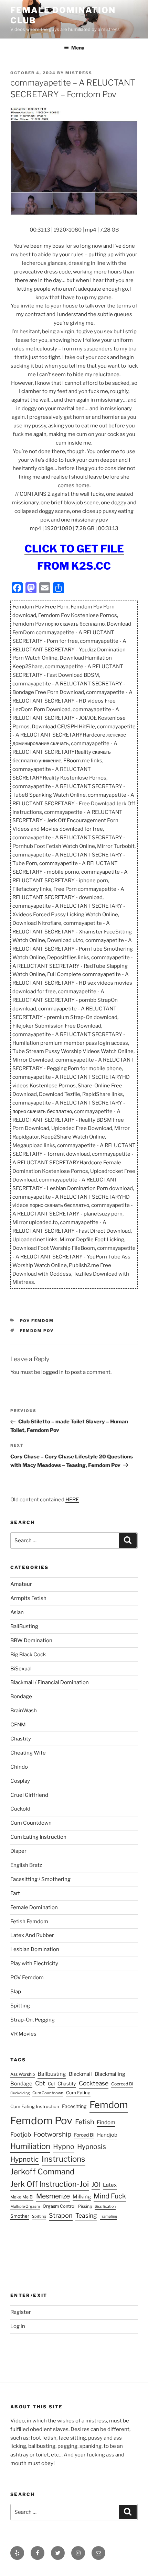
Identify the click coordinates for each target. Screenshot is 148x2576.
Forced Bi (84, 2135)
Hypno (64, 2147)
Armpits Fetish (28, 1598)
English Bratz (26, 1865)
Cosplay (20, 1781)
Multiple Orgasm (25, 2206)
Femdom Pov (37, 1331)
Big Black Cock (28, 1655)
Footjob (21, 2135)
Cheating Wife (28, 1753)
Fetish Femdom (29, 1922)
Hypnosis (92, 2147)
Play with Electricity (34, 1963)
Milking (82, 2197)
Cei (51, 2084)
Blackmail (80, 2074)
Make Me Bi (22, 2197)
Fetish (84, 2122)
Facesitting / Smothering (40, 1879)
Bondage (21, 1696)
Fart (15, 1893)
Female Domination (34, 1907)
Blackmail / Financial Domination (50, 1682)
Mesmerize (53, 2196)
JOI (96, 2185)
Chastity (21, 1739)
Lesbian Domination (35, 1949)
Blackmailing (110, 2074)
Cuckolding (20, 2093)
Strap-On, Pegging (33, 2020)
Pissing (85, 2206)
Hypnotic (25, 2159)
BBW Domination (31, 1640)
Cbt (40, 2083)
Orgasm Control (59, 2206)
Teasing (86, 2215)
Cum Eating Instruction (38, 1837)
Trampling (108, 2216)
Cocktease (94, 2083)
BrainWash (24, 1711)
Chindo (19, 1767)
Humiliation (30, 2146)
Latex (110, 2185)
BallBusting (24, 1626)
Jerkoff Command (42, 2172)
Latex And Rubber (32, 1935)
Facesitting (74, 2106)
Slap (16, 1992)
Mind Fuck (110, 2196)
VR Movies (23, 2034)
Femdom (109, 2105)
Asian (17, 1612)
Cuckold (20, 1809)
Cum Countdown (31, 1823)
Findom (106, 2122)
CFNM (18, 1725)
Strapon (61, 2215)
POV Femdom (37, 1321)
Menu (78, 48)
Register (21, 2312)
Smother (20, 2216)
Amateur (21, 1584)
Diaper (18, 1851)
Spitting (20, 2006)
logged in (52, 1372)
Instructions (64, 2159)
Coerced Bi (122, 2084)
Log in (18, 2326)
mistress (79, 73)
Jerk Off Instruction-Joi (50, 2184)
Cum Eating (78, 2093)
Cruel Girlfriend (29, 1795)
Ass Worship (23, 2074)
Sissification (105, 2207)
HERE (72, 1500)
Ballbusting (52, 2074)
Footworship (52, 2134)
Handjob (107, 2135)
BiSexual (21, 1669)
